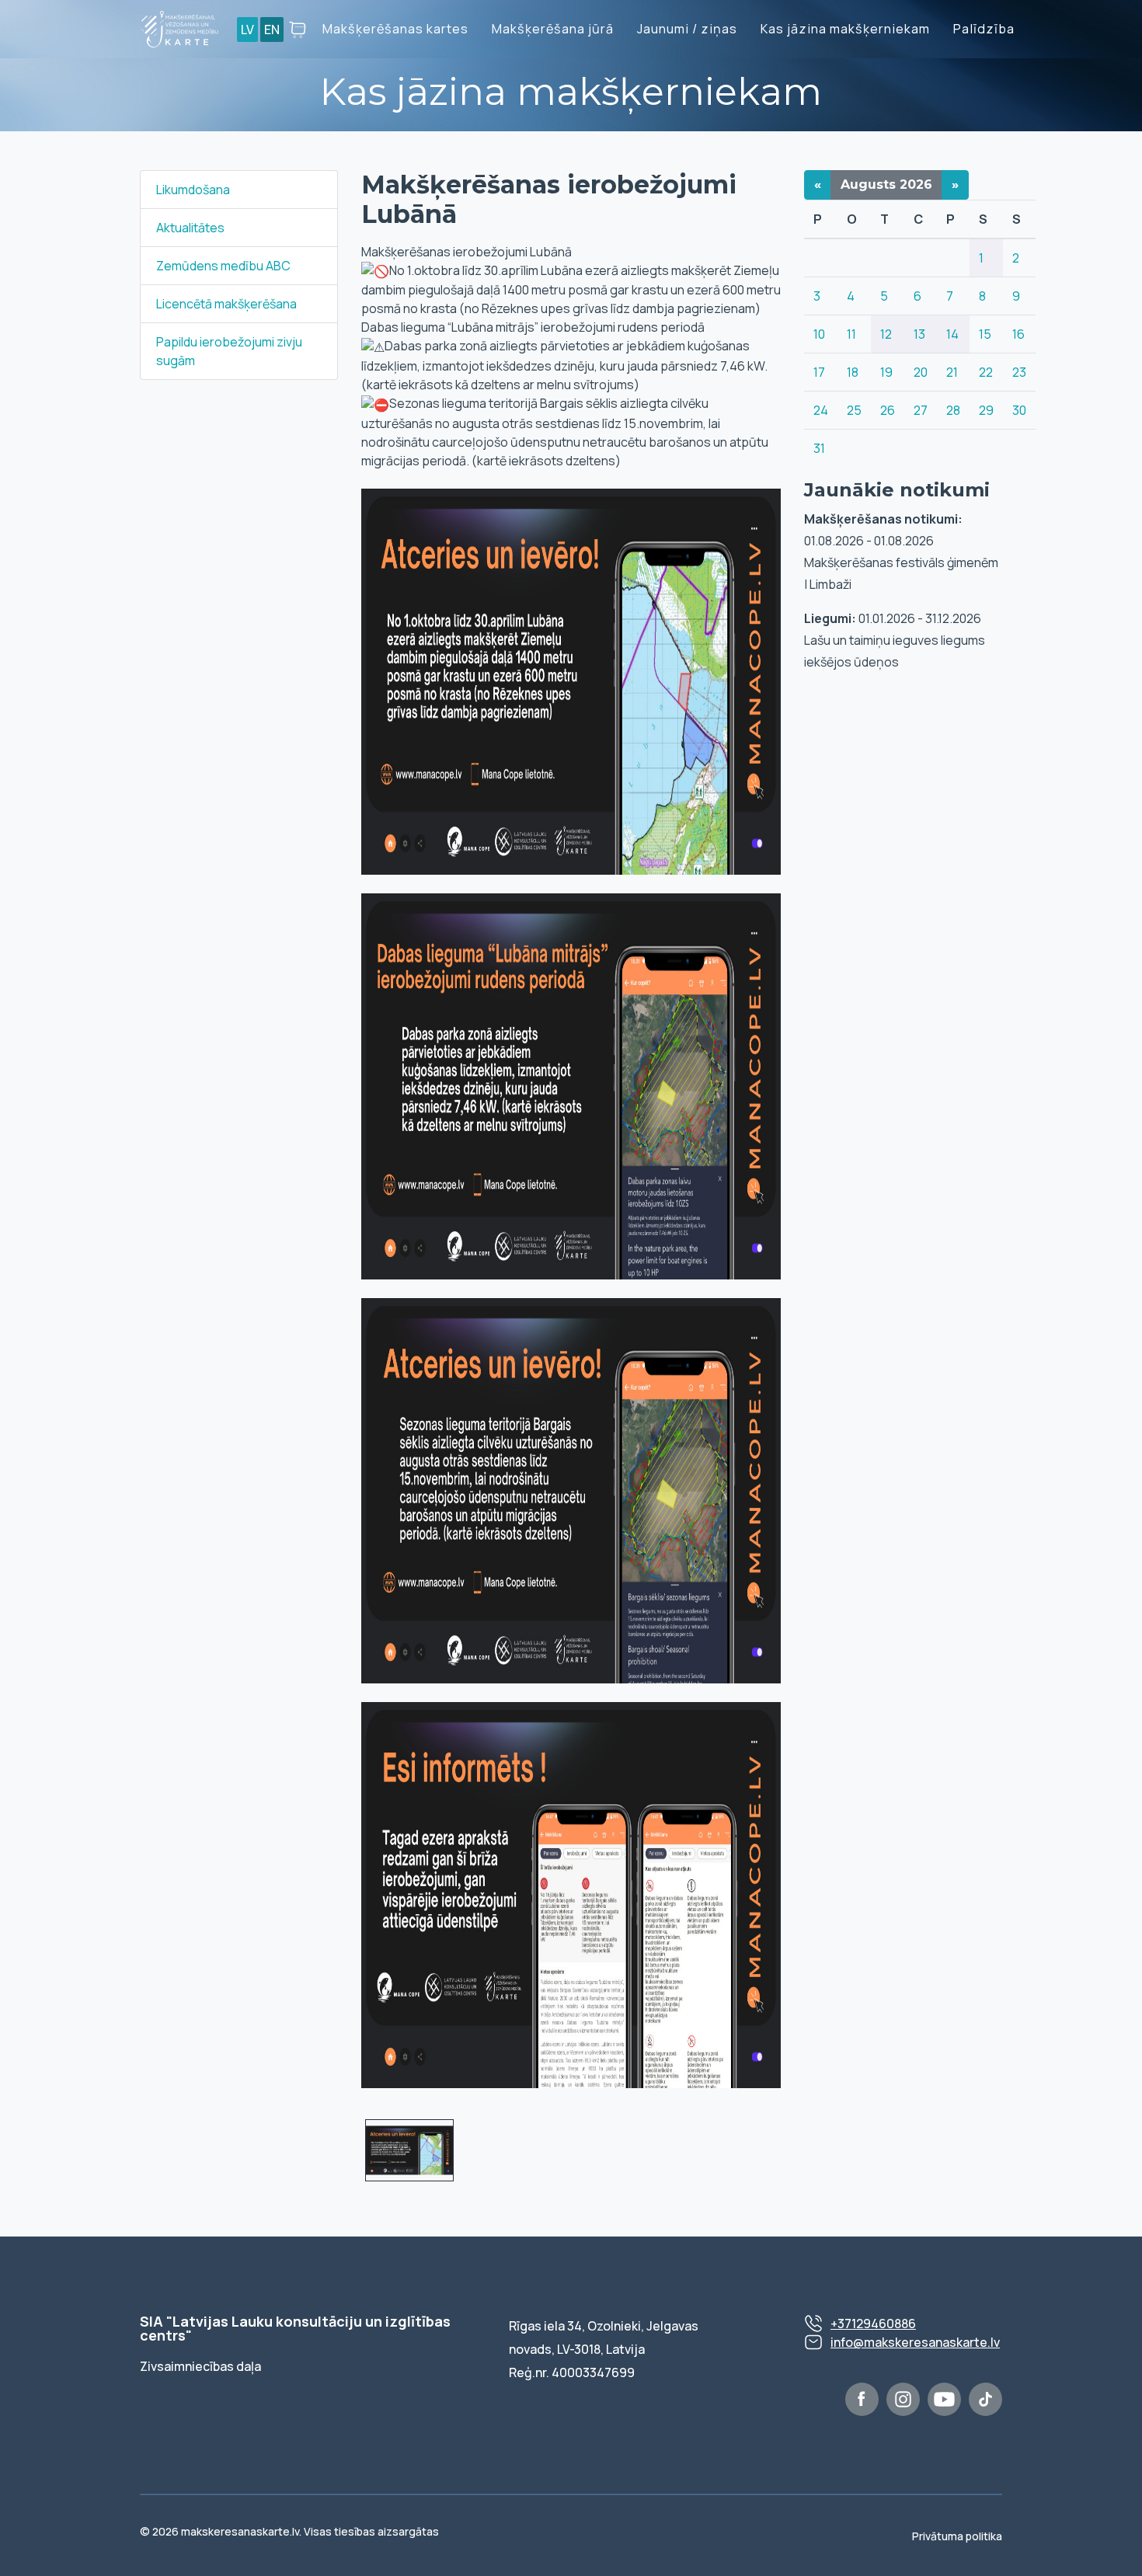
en (272, 30)
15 (985, 334)
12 (886, 334)
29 (986, 410)
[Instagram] (903, 2399)
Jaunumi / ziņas (687, 29)
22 (986, 372)
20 (921, 372)
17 (819, 372)
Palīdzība (984, 29)
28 (953, 410)
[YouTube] (944, 2399)
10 (819, 334)
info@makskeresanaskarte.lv (915, 2342)
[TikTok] (985, 2399)
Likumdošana (193, 190)
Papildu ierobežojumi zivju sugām (229, 351)
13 (919, 334)
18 (853, 372)
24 (821, 410)
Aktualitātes (190, 228)
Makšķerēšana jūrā (553, 29)
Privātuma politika (957, 2536)
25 (854, 410)
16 (1018, 334)
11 (851, 334)
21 (952, 372)
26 (888, 410)
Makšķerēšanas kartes (395, 29)
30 (1019, 410)
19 (886, 372)
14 (952, 334)
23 (1019, 372)
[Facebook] (862, 2399)
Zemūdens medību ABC (223, 266)
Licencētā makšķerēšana (226, 304)
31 (819, 448)
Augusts (886, 184)
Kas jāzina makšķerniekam (845, 29)
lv (247, 30)
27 (921, 410)
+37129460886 (873, 2324)
